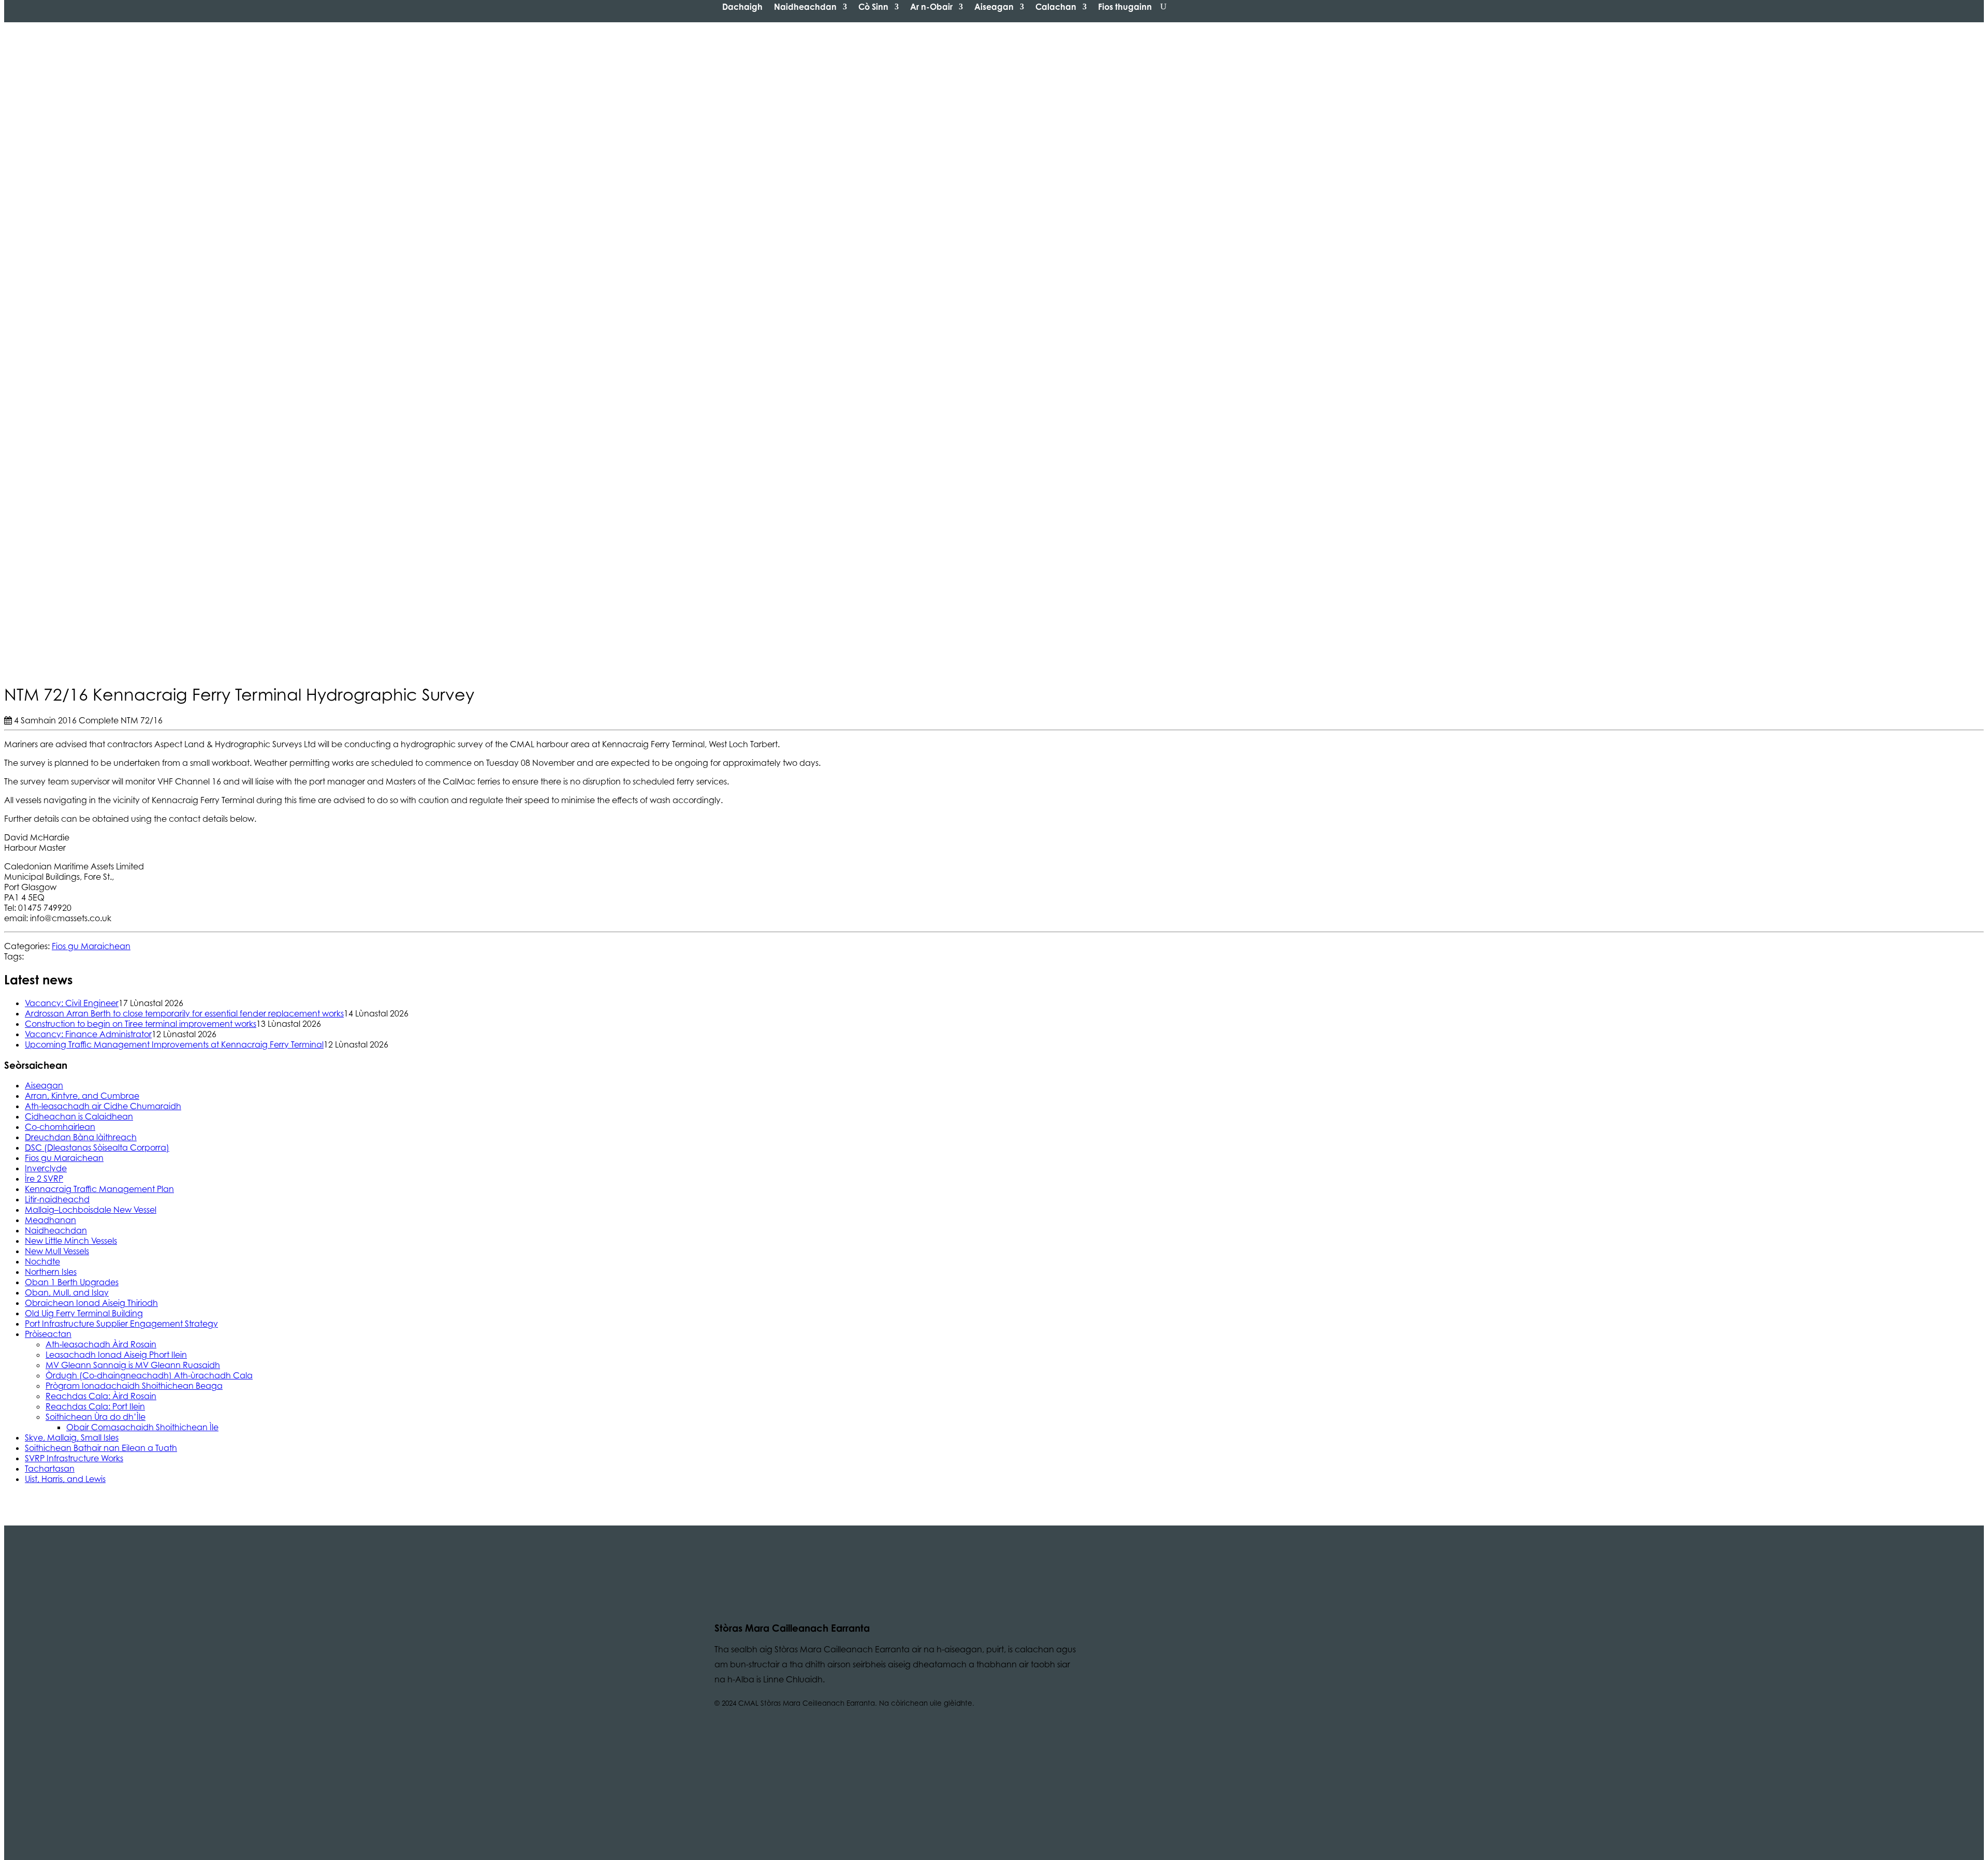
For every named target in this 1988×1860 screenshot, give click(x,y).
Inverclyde (46, 1168)
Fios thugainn (1125, 7)
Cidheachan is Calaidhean (79, 1116)
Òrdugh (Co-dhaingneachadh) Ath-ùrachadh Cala (149, 1375)
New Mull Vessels (57, 1251)
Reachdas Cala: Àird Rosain (101, 1396)
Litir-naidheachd (57, 1199)
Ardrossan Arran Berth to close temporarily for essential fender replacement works (184, 1013)
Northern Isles (51, 1272)
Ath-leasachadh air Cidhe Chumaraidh (103, 1106)
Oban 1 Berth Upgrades (72, 1282)
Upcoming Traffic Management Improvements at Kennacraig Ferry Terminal (174, 1044)
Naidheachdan (805, 7)
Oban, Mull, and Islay (67, 1292)
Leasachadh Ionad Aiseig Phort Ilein (116, 1355)
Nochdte (42, 1261)
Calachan (1056, 7)
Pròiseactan (48, 1334)
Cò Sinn (873, 7)
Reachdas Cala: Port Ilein (95, 1406)
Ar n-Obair (931, 7)
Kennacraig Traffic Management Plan (99, 1189)
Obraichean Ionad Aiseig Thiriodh (91, 1303)
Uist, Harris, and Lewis (65, 1479)
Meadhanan (50, 1220)
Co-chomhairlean (60, 1127)
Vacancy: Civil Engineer (72, 1003)
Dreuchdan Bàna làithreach (81, 1137)
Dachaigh (742, 7)
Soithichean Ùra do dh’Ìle (96, 1417)
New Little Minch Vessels (71, 1241)
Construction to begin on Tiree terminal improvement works (141, 1024)
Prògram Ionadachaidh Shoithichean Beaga (134, 1386)
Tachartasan (50, 1469)
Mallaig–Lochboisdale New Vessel (91, 1210)
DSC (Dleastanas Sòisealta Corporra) (97, 1147)
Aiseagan (994, 7)
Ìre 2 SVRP (44, 1179)
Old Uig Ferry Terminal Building (84, 1313)
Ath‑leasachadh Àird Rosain (101, 1344)
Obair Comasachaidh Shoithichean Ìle (142, 1427)
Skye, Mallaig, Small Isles (72, 1437)
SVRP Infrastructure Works (74, 1458)
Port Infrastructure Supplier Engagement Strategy (121, 1324)
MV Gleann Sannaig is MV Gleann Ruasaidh (133, 1365)
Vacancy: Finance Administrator (88, 1034)
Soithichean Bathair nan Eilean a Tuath (101, 1448)
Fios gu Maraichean (91, 946)
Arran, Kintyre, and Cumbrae (82, 1096)
